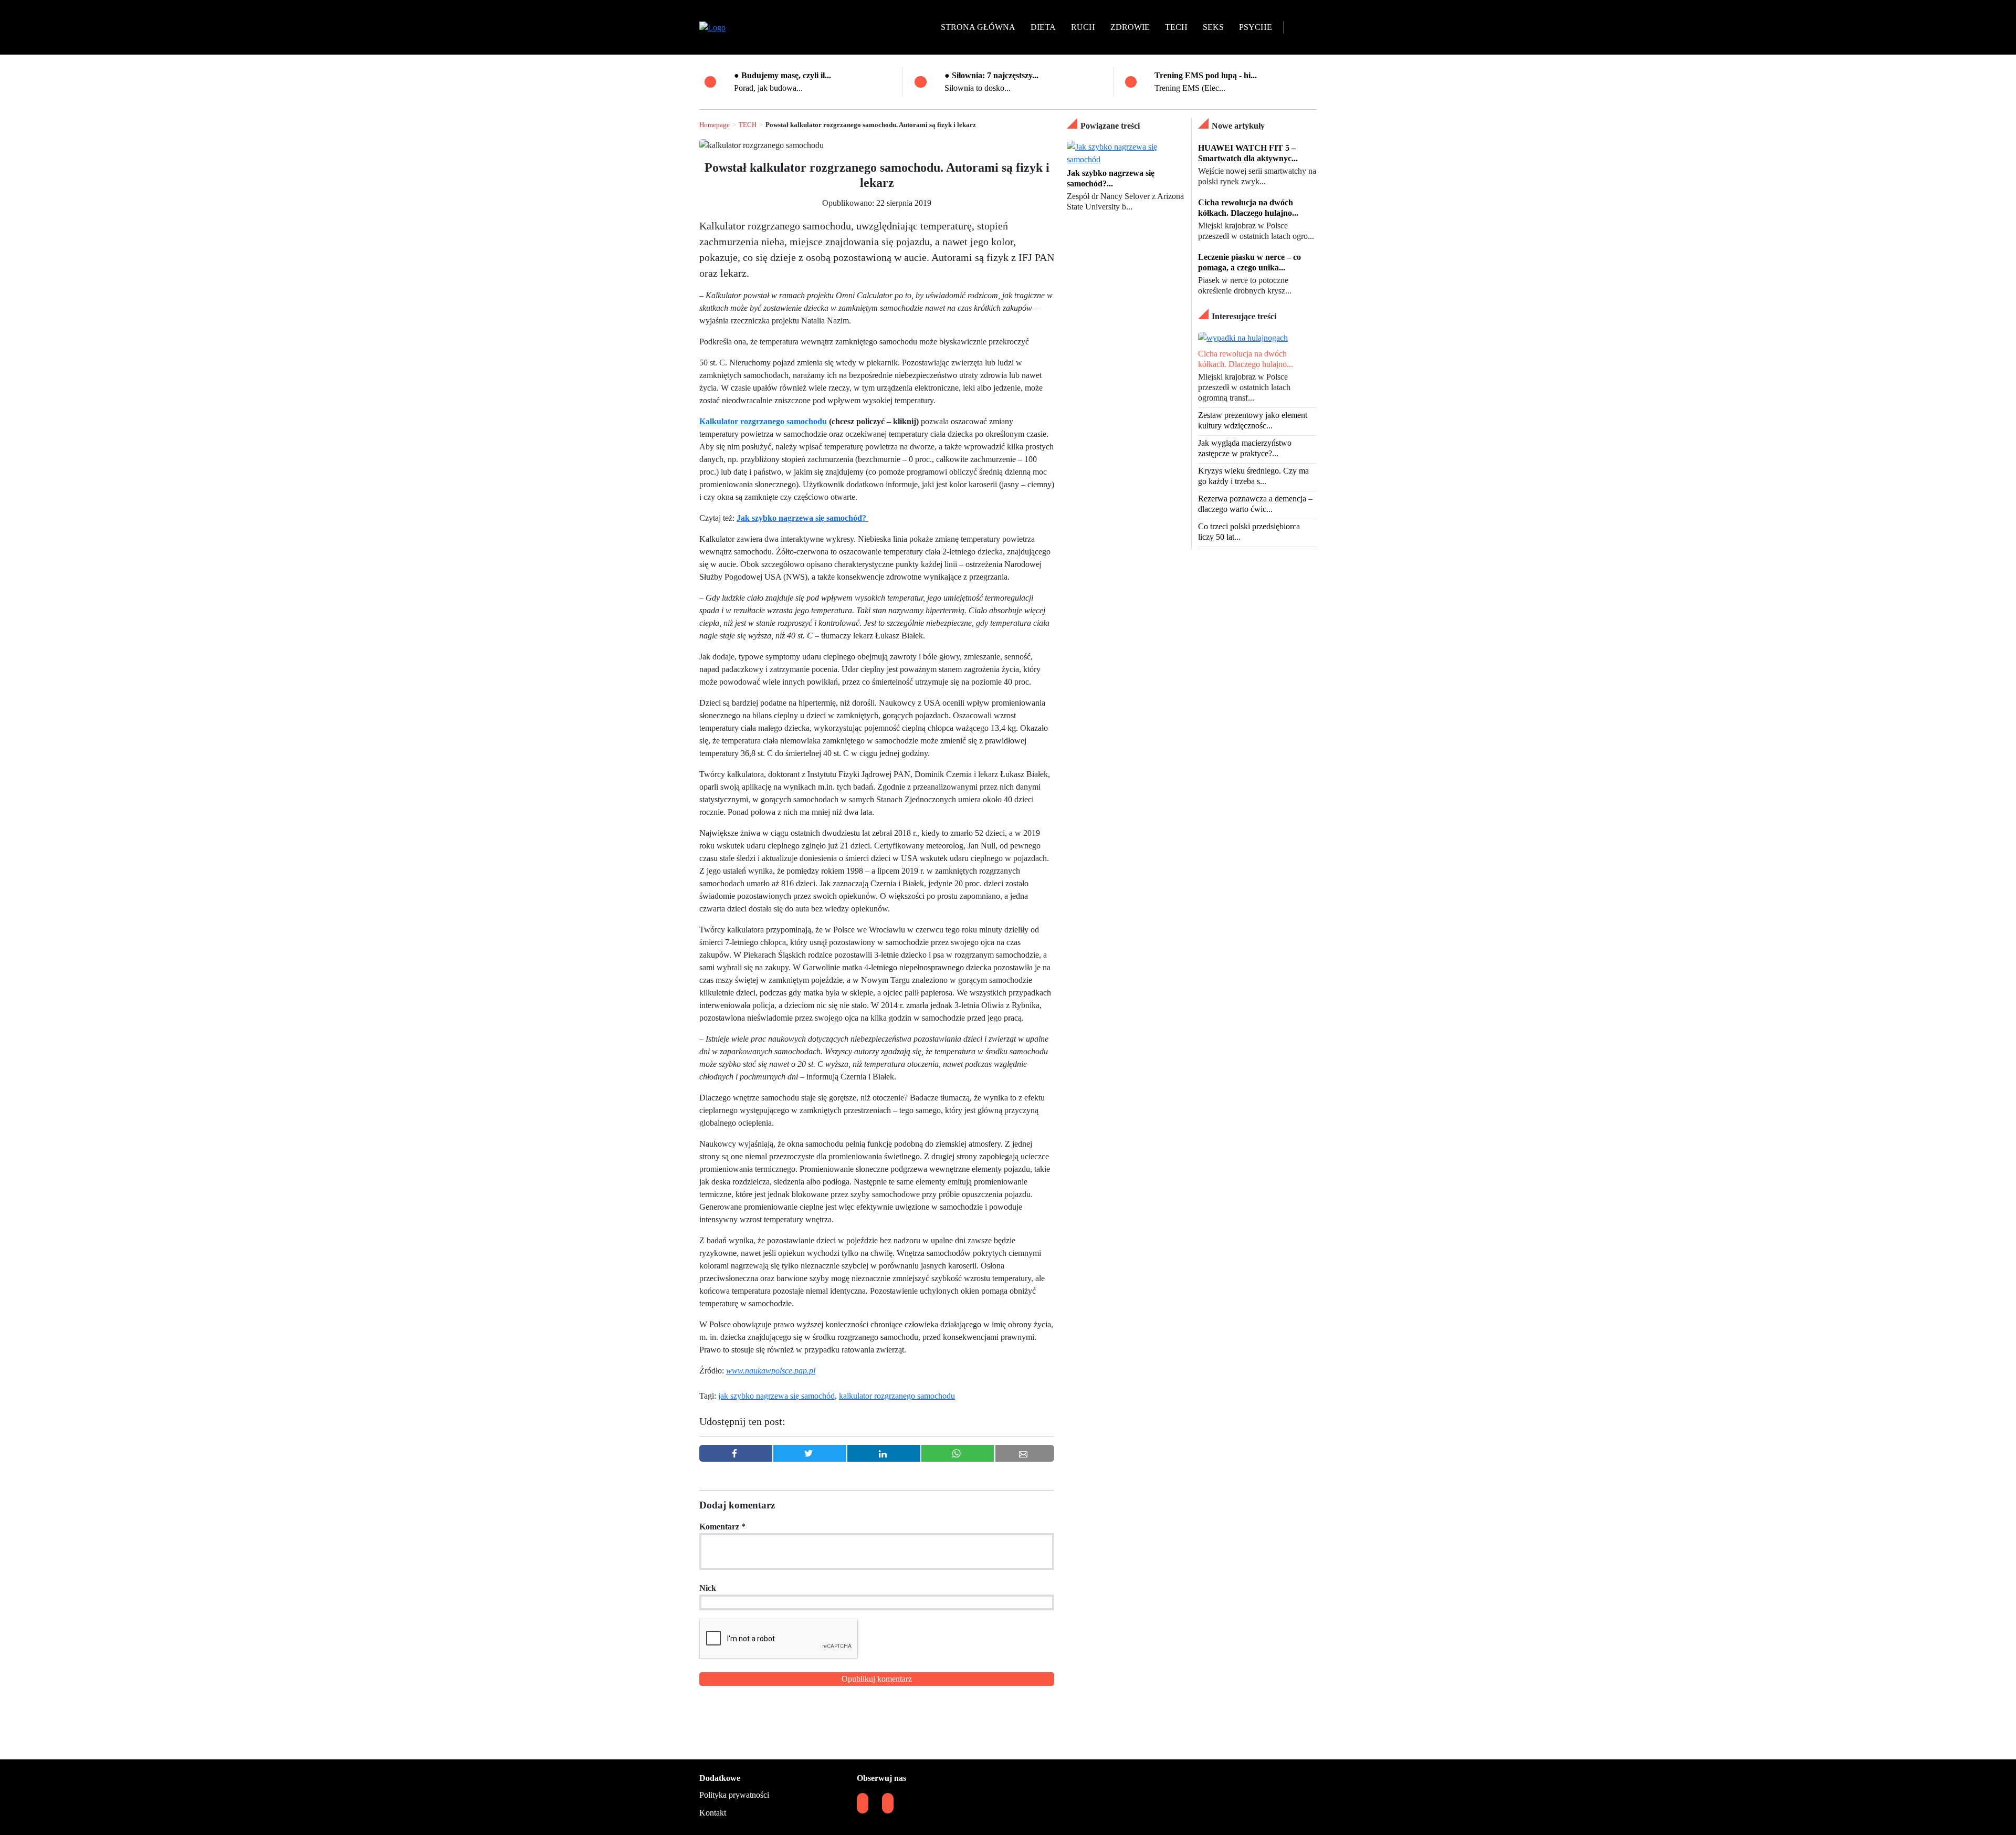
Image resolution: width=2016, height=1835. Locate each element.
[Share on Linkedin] (884, 1453)
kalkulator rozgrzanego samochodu (897, 1396)
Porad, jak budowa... (768, 88)
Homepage (715, 125)
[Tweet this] (810, 1453)
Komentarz (722, 1527)
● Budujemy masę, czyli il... (783, 75)
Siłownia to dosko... (978, 88)
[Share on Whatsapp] (958, 1453)
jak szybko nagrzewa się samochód (776, 1396)
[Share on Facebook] (736, 1453)
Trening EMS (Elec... (1190, 88)
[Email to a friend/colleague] (1025, 1453)
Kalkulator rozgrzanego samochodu (763, 421)
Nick (708, 1588)
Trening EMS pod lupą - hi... (1206, 75)
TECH (748, 125)
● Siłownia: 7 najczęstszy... (991, 75)
